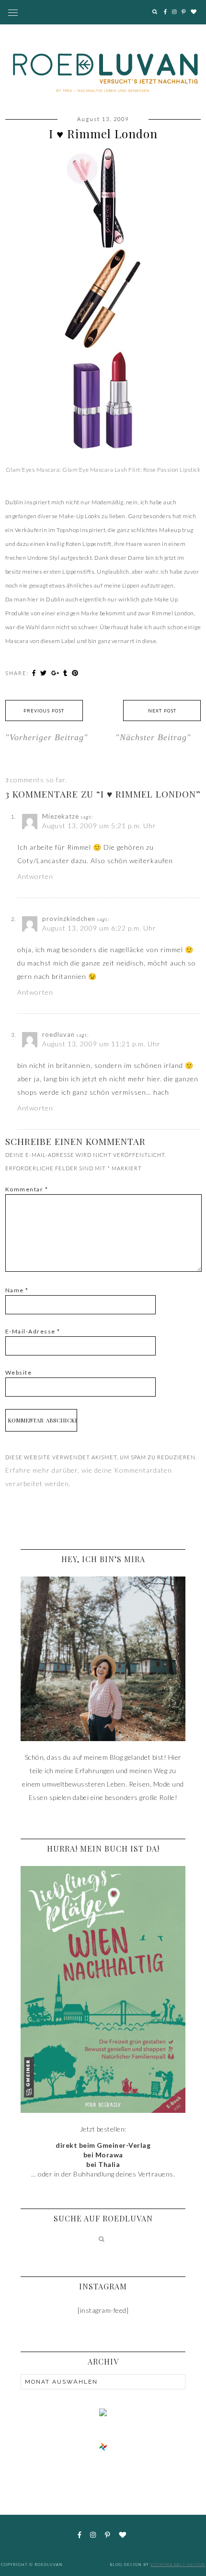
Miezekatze (61, 816)
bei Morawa (103, 2155)
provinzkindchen (69, 919)
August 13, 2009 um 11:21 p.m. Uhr (101, 1044)
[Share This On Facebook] (35, 673)
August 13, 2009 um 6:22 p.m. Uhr (99, 928)
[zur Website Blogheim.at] (103, 2446)
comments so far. (39, 780)
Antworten (35, 876)
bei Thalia (103, 2164)
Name (17, 1290)
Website (19, 1372)
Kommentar (27, 1189)
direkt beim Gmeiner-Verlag (103, 2145)
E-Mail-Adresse (33, 1331)
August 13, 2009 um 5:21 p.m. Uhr (99, 826)
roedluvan (58, 1034)
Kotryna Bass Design (178, 2565)
